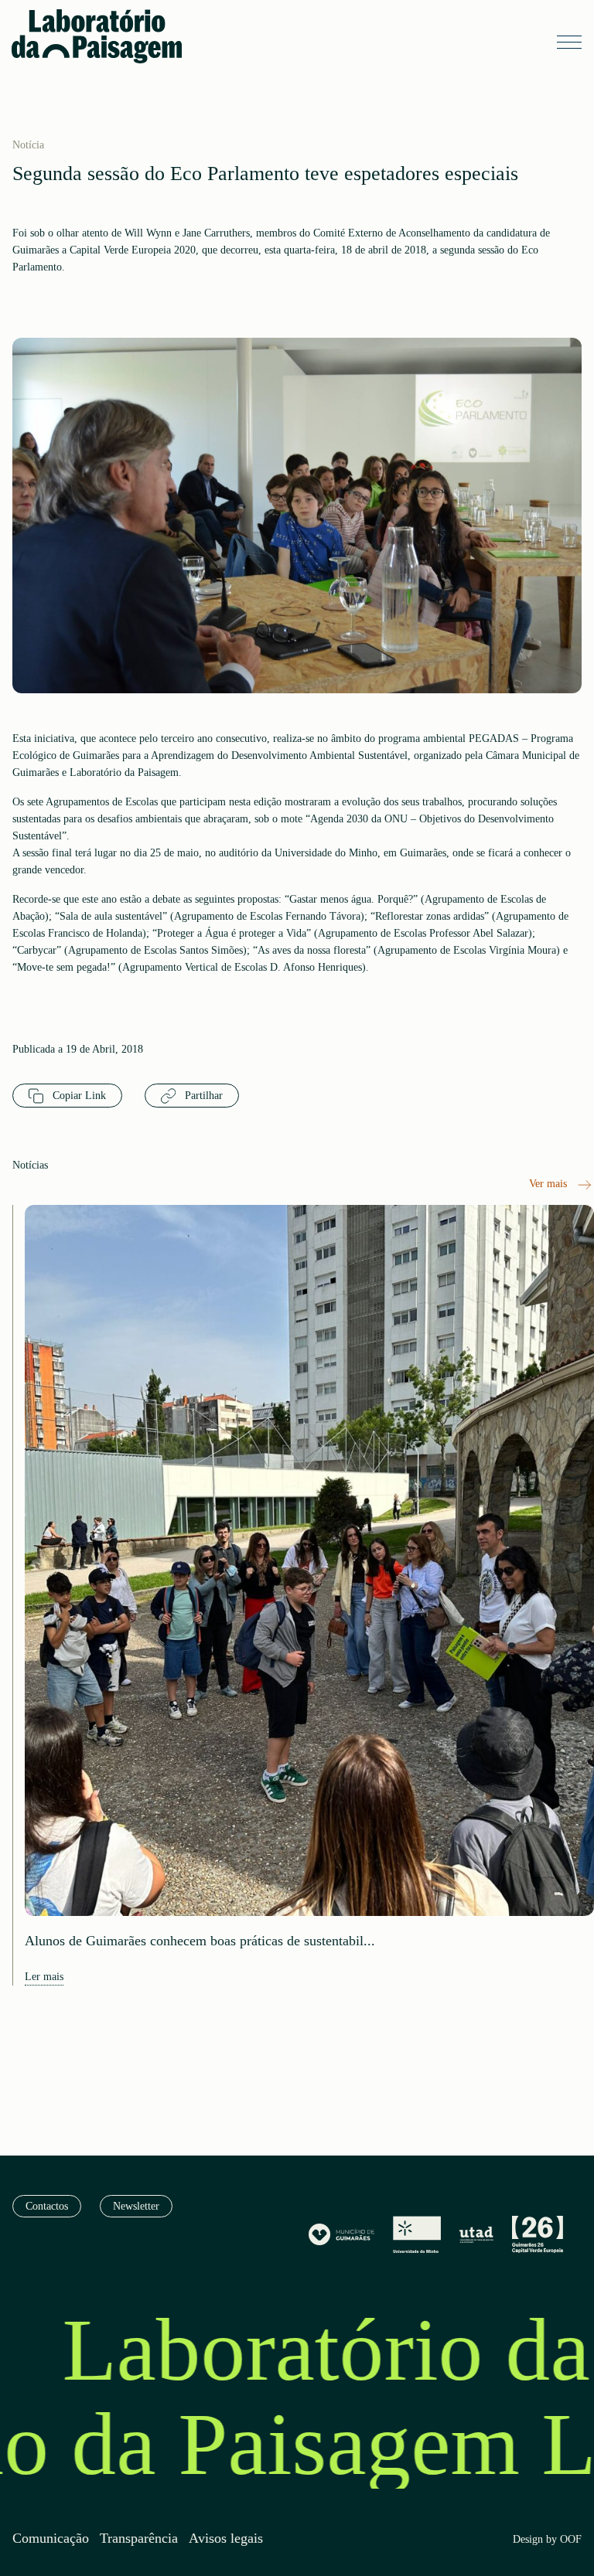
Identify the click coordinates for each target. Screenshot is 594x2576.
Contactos (47, 2206)
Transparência (139, 2539)
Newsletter (136, 2206)
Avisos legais (226, 2539)
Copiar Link (78, 1096)
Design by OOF (547, 2540)
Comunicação (51, 2539)
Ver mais (550, 1184)
